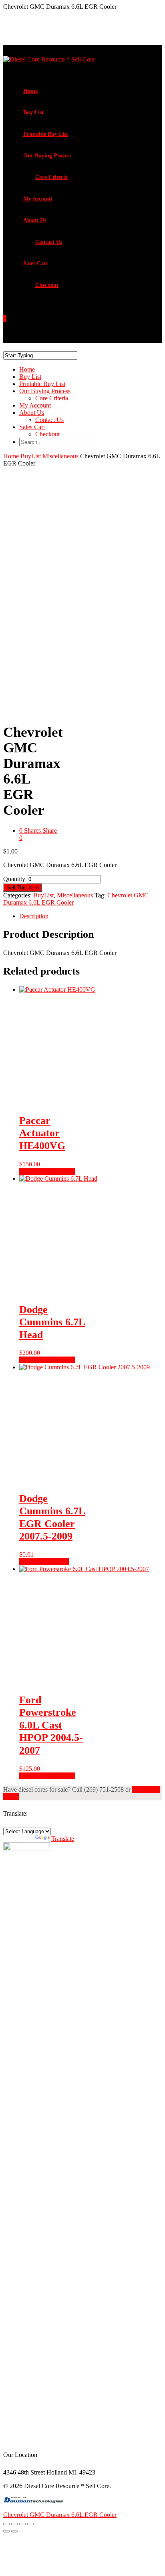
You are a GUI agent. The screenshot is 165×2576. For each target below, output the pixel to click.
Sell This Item (23, 888)
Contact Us (49, 242)
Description (34, 916)
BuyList (31, 456)
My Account (38, 199)
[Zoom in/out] (6, 2524)
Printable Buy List (46, 134)
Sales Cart (36, 264)
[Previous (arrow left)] (6, 2531)
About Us (35, 220)
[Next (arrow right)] (14, 2531)
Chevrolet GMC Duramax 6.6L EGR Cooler (60, 2515)
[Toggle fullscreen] (14, 2524)
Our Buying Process (47, 156)
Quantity (14, 879)
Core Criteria (51, 177)
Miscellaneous (60, 456)
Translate (63, 1839)
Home (30, 91)
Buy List (33, 112)
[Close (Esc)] (30, 2524)
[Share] (22, 2524)
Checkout (47, 285)
